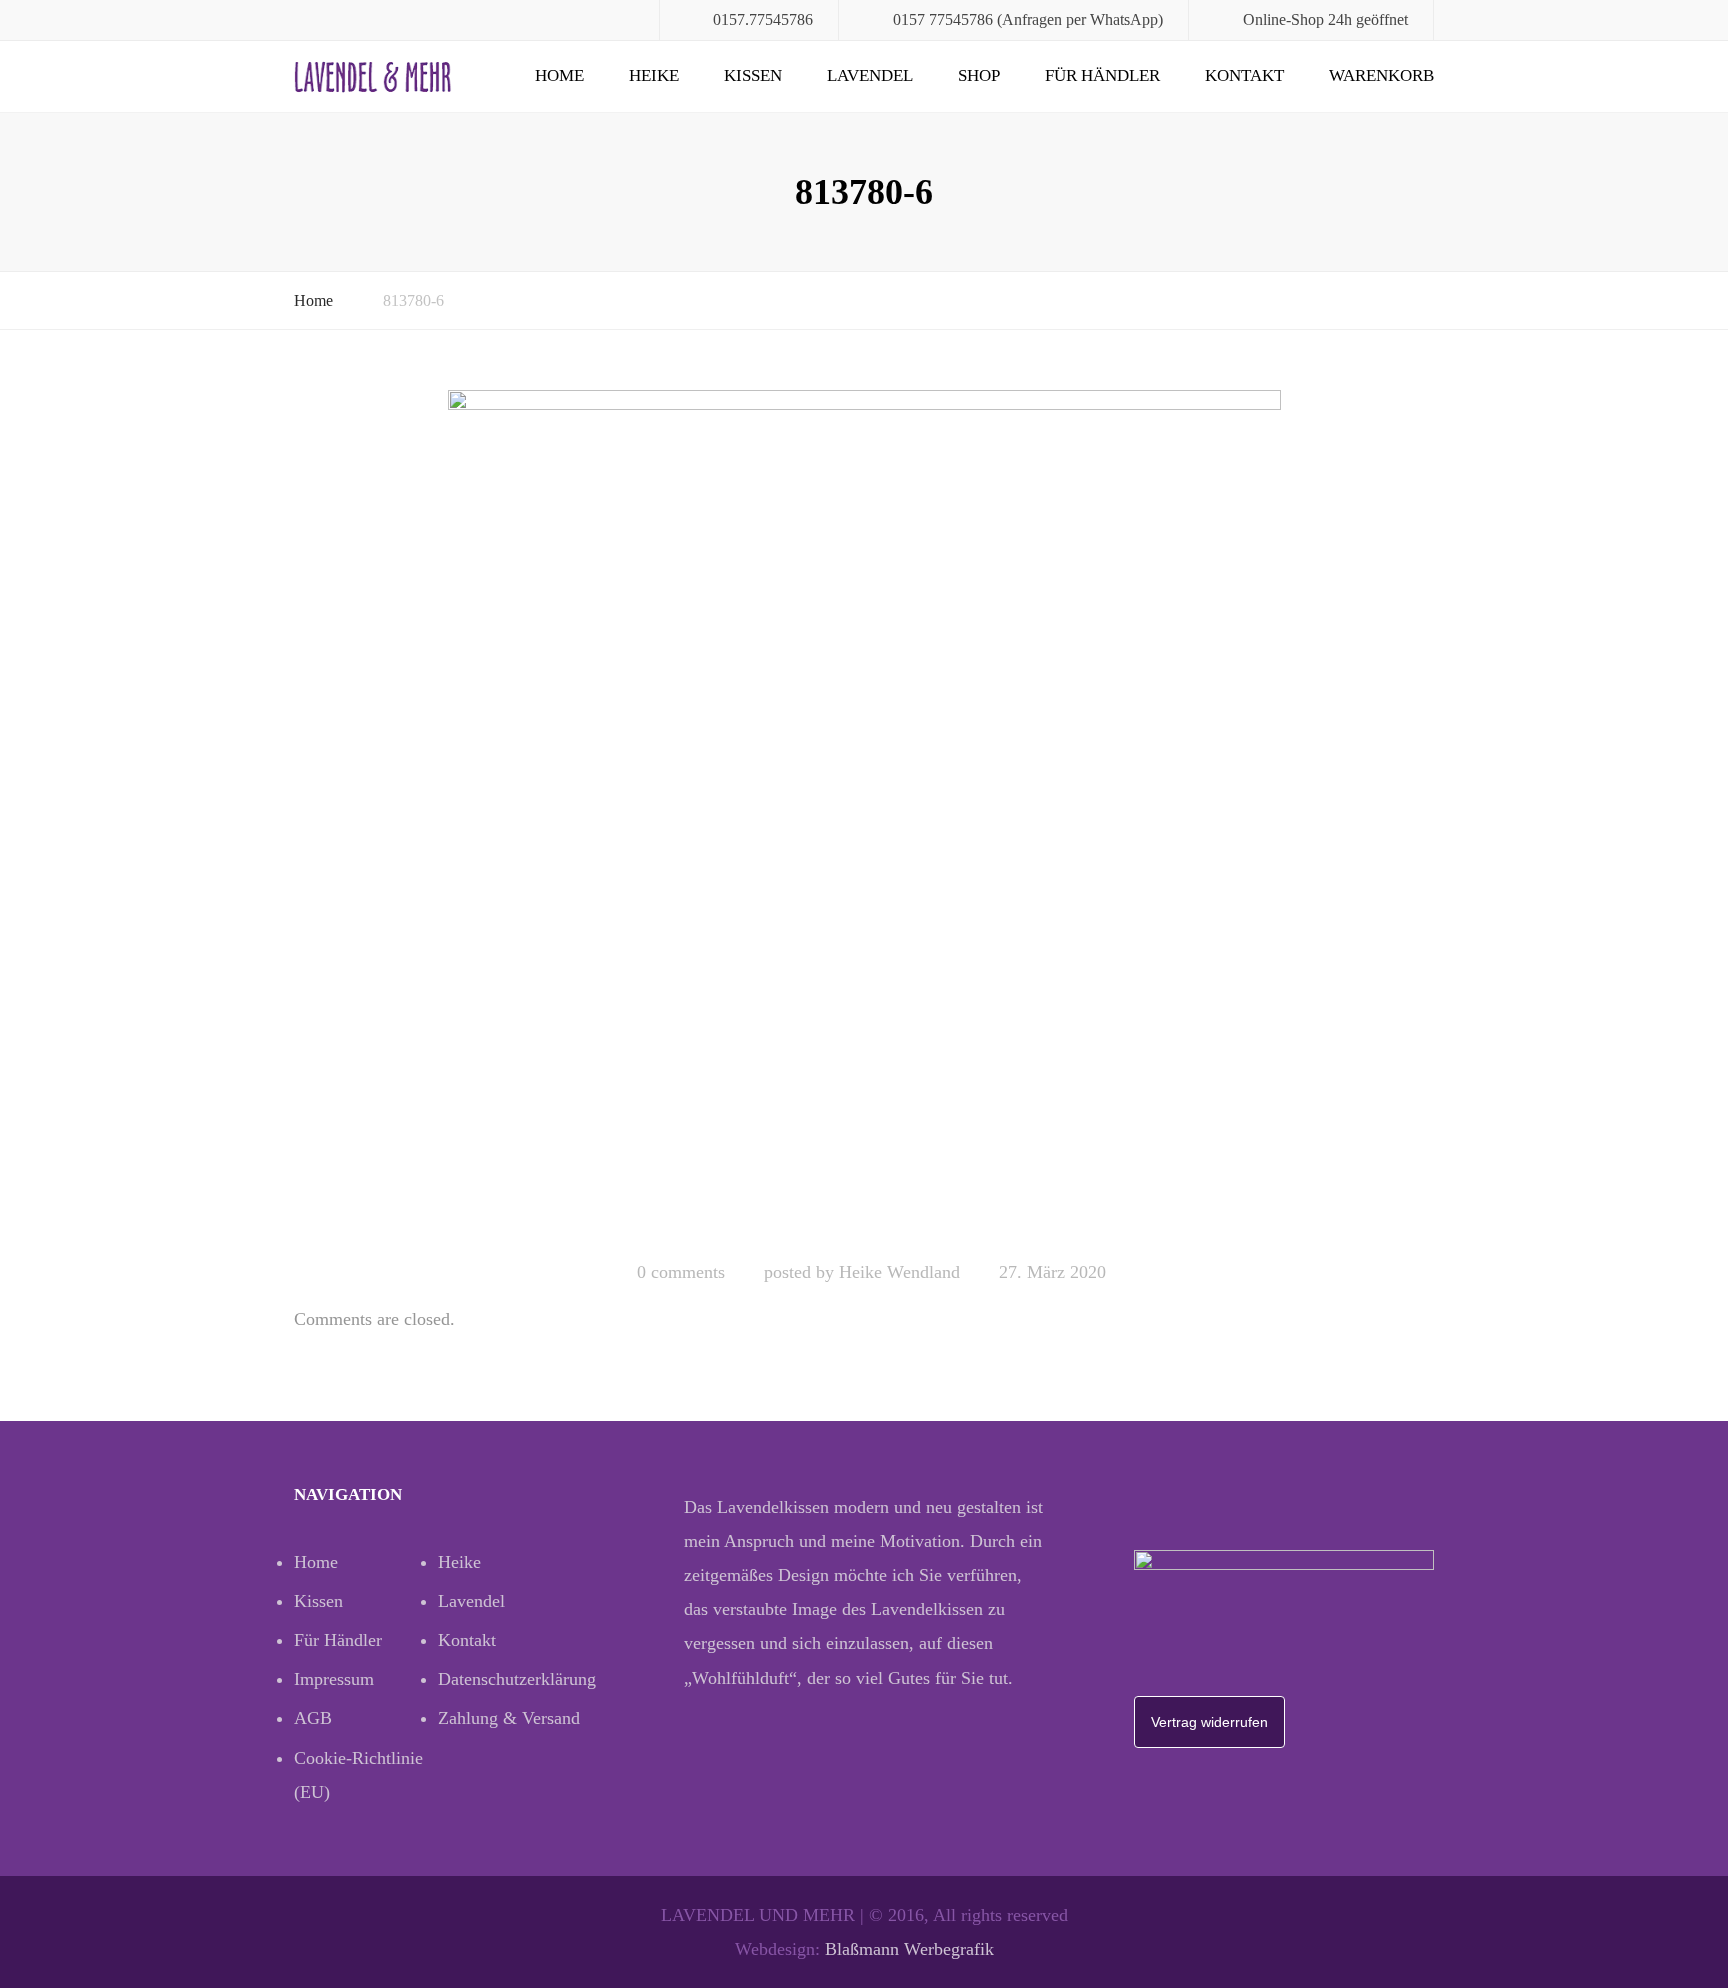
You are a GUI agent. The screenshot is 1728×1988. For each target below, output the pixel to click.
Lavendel (870, 75)
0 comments (681, 1272)
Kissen (753, 75)
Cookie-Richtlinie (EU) (358, 1775)
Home (559, 75)
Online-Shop (1283, 19)
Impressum (334, 1679)
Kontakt (1244, 75)
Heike (654, 75)
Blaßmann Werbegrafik (909, 1949)
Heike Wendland (899, 1272)
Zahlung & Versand (509, 1718)
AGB (313, 1718)
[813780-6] (864, 816)
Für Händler (1102, 75)
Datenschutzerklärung (510, 1679)
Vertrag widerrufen (1209, 1722)
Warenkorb (1381, 75)
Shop (979, 75)
